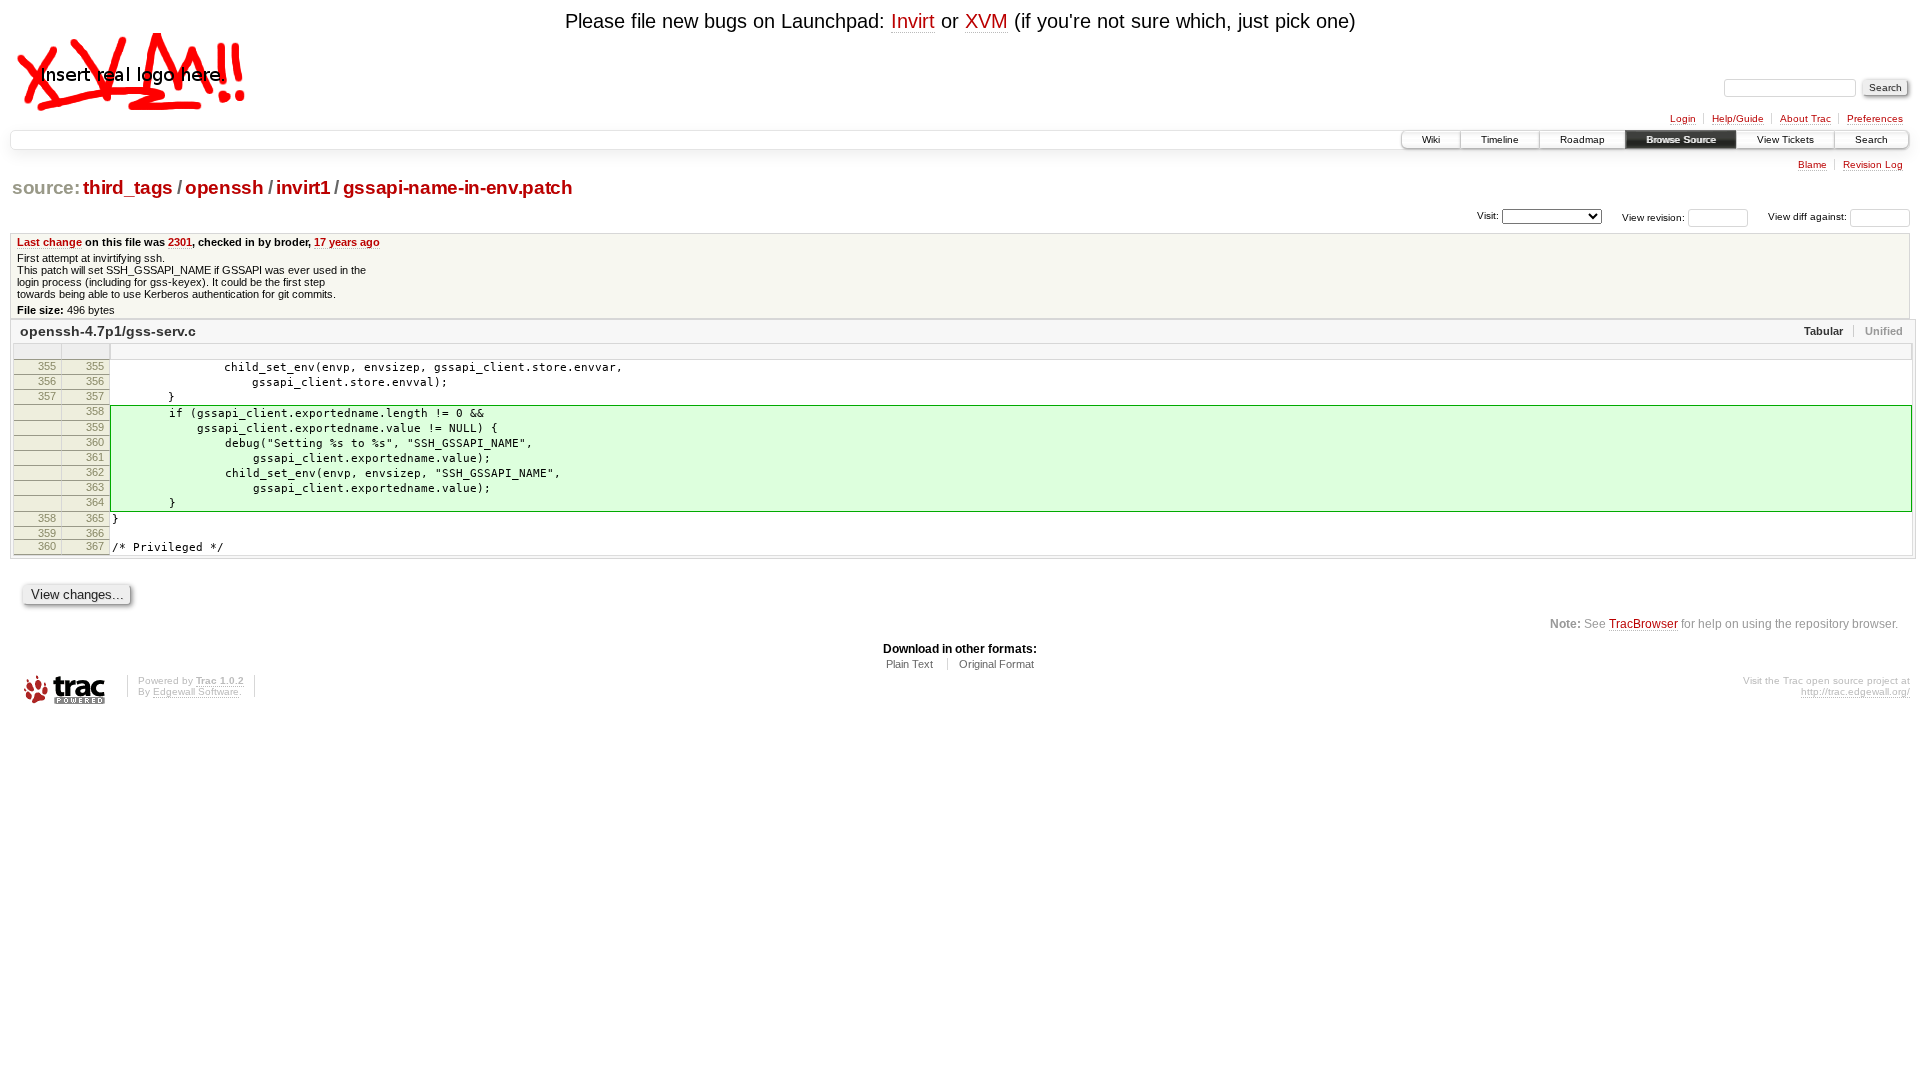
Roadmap (1582, 139)
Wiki (1431, 139)
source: (46, 187)
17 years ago (347, 242)
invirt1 (303, 187)
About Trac (1805, 118)
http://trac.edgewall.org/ (1855, 691)
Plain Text (909, 664)
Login (1683, 118)
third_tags (128, 187)
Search (1871, 139)
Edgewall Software (196, 691)
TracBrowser (1643, 623)
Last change (49, 242)
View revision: (1653, 216)
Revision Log (1873, 164)
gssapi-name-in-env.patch (458, 187)
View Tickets (1785, 139)
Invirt (913, 21)
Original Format (996, 664)
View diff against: (1809, 216)
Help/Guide (1738, 118)
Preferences (1875, 118)
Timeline (1500, 139)
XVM (986, 21)
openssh (224, 187)
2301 (180, 242)
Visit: (1488, 215)
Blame (1812, 164)
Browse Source (1681, 139)
